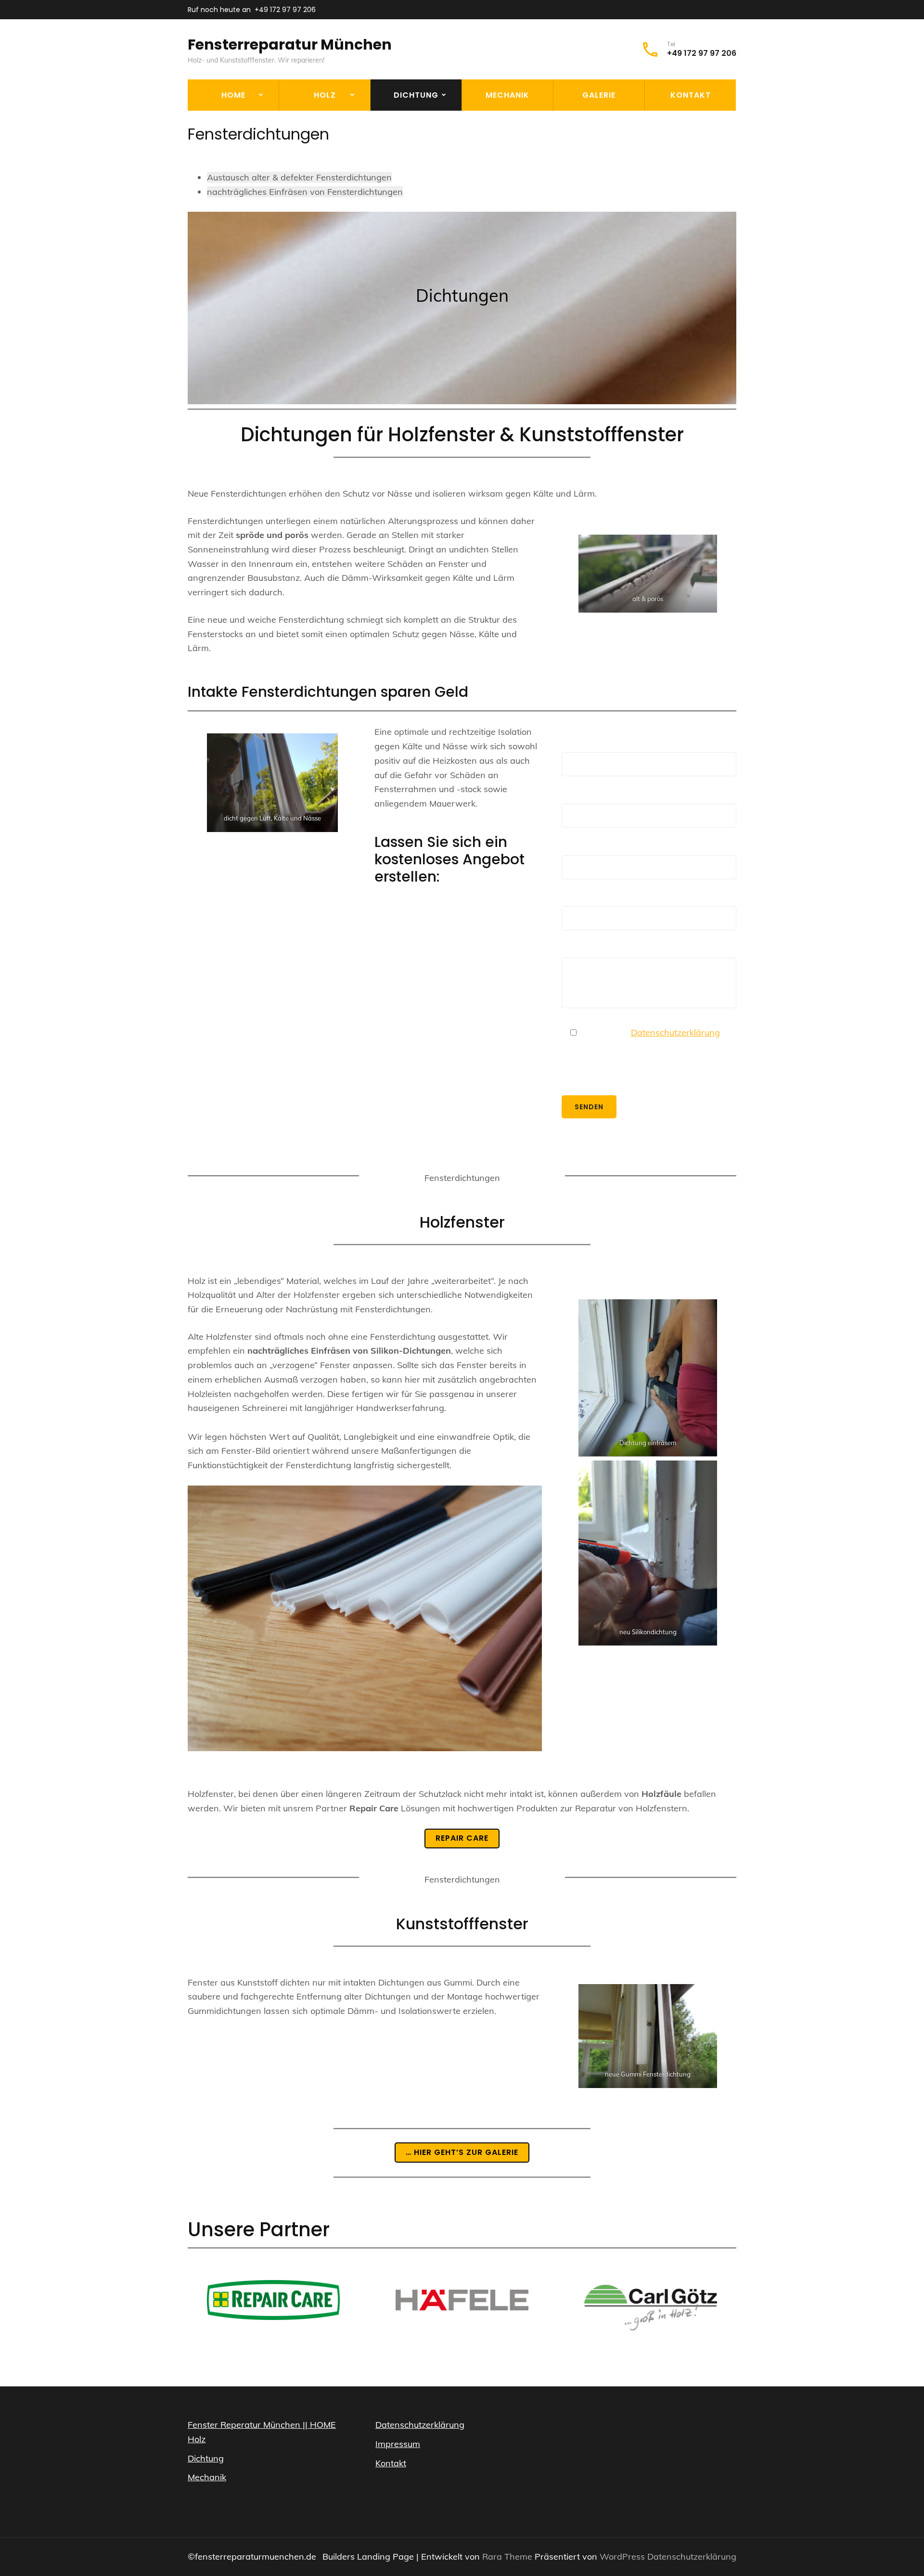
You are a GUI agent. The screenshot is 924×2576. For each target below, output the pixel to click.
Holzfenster (402, 121)
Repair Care (308, 121)
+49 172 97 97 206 (285, 10)
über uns (211, 121)
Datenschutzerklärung (675, 1032)
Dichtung (416, 95)
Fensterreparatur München (290, 45)
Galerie (599, 95)
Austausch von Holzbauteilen (317, 149)
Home (233, 95)
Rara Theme (508, 2557)
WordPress (622, 2557)
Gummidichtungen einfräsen (322, 184)
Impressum (398, 2444)
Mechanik (507, 95)
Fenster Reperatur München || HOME (262, 2425)
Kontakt (691, 95)
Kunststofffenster (415, 143)
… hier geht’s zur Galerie (462, 2152)
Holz (325, 95)
